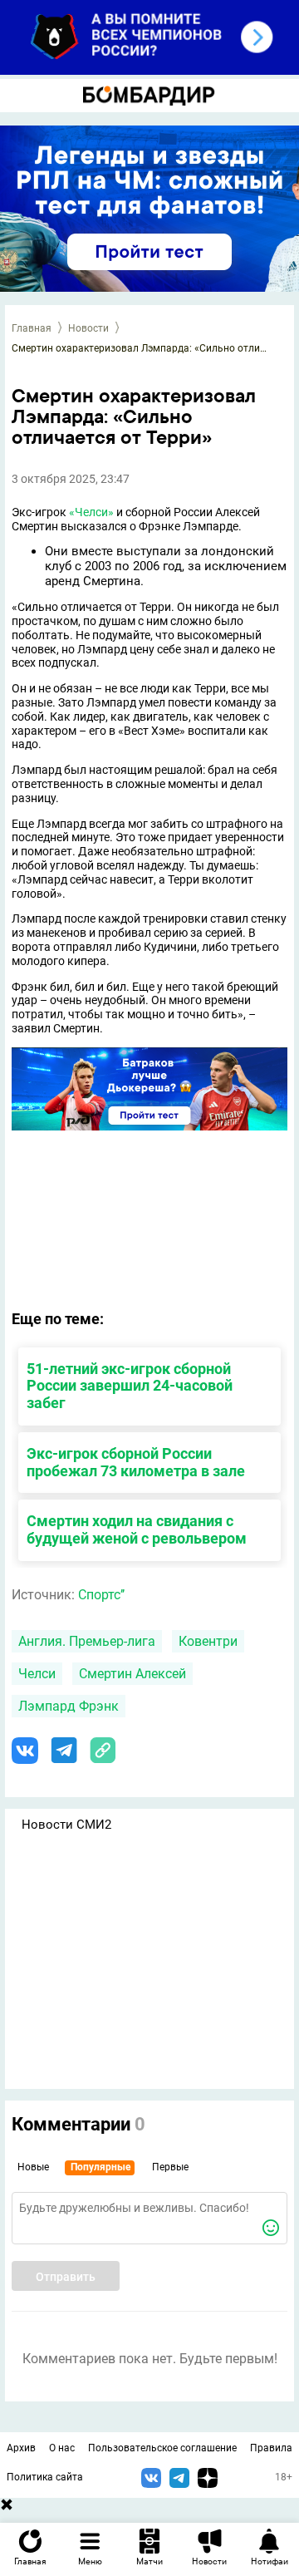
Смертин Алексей (132, 1674)
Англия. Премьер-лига (87, 1641)
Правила (271, 2448)
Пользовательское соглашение (162, 2448)
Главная (32, 328)
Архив (21, 2448)
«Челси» (91, 512)
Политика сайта (45, 2477)
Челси (37, 1674)
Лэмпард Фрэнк (69, 1706)
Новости (88, 328)
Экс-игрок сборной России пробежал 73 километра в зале (136, 1462)
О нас (62, 2448)
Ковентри (208, 1641)
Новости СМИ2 (66, 1825)
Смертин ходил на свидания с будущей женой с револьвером (137, 1529)
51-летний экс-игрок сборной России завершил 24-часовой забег (130, 1386)
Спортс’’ (101, 1595)
